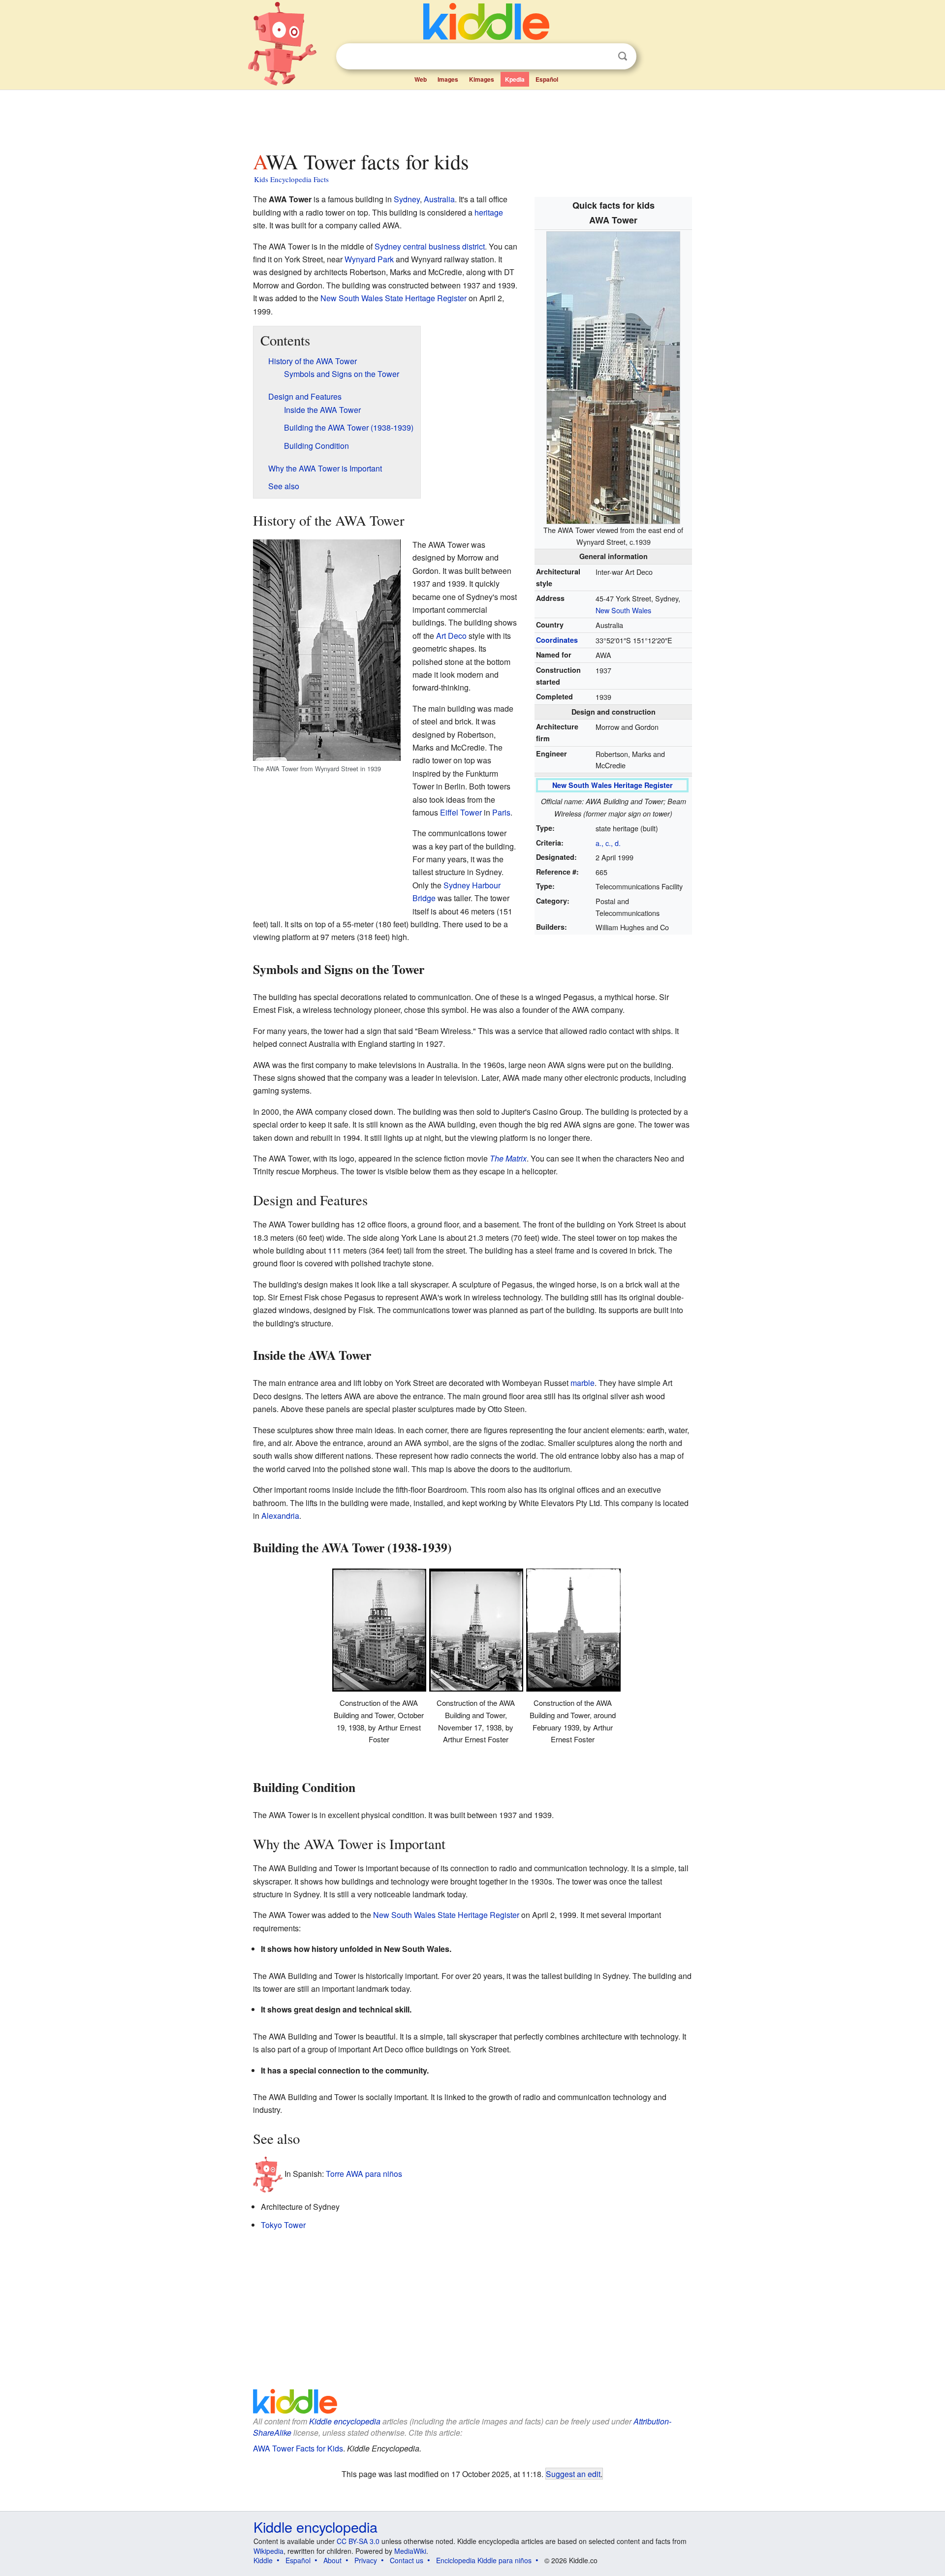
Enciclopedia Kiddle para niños (484, 2560)
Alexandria (280, 1516)
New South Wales (623, 610)
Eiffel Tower (461, 812)
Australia (439, 199)
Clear (602, 57)
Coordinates (557, 640)
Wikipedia (268, 2551)
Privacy (366, 2560)
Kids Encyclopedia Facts (291, 179)
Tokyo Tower (283, 2225)
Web (421, 79)
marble (583, 1383)
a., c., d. (608, 843)
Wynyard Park (369, 259)
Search (623, 56)
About (332, 2560)
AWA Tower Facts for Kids (298, 2448)
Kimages (482, 79)
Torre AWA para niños (364, 2174)
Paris (501, 812)
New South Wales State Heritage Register (394, 298)
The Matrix (508, 1158)
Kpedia (515, 79)
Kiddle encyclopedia (345, 2421)
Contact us (407, 2560)
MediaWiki (410, 2551)
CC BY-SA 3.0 (358, 2541)
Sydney (407, 199)
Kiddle (263, 2560)
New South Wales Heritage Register (613, 785)
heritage (489, 212)
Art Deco (451, 636)
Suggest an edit (573, 2474)
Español (547, 79)
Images (448, 79)
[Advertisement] (472, 118)
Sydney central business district (430, 246)
